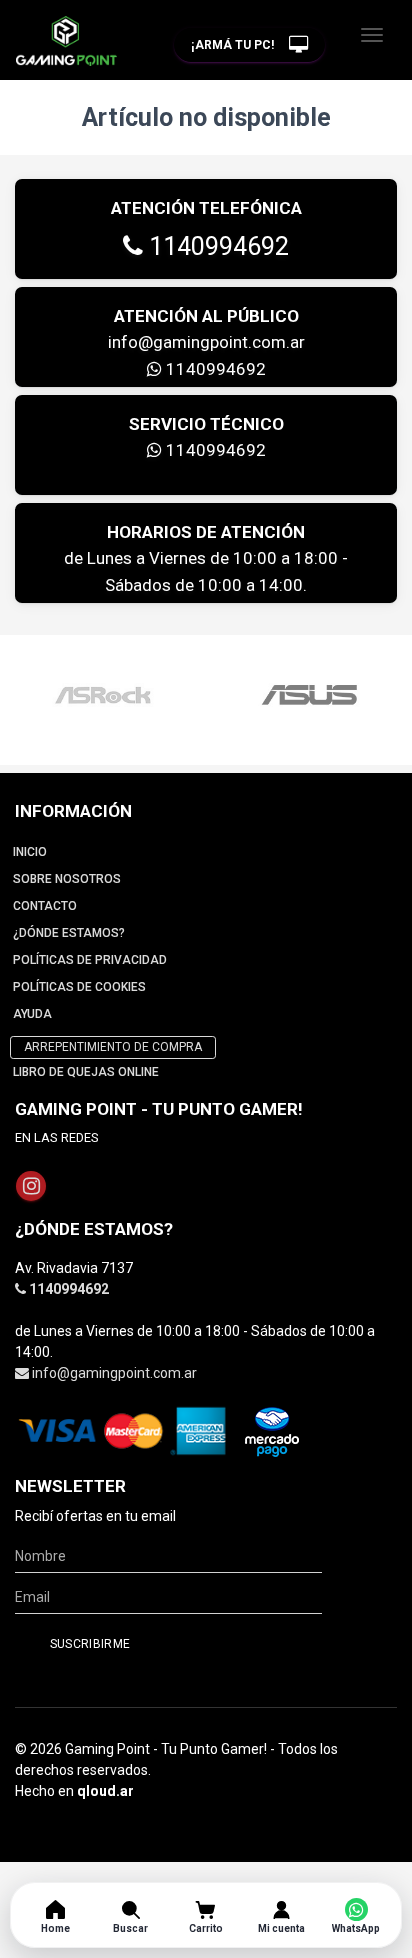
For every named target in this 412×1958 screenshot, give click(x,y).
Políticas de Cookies (79, 987)
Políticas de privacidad (90, 960)
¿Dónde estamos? (69, 933)
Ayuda (32, 1014)
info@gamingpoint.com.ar (206, 342)
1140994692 (216, 246)
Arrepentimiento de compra (113, 1047)
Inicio (30, 852)
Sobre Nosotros (67, 879)
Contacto (45, 906)
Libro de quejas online (86, 1072)
